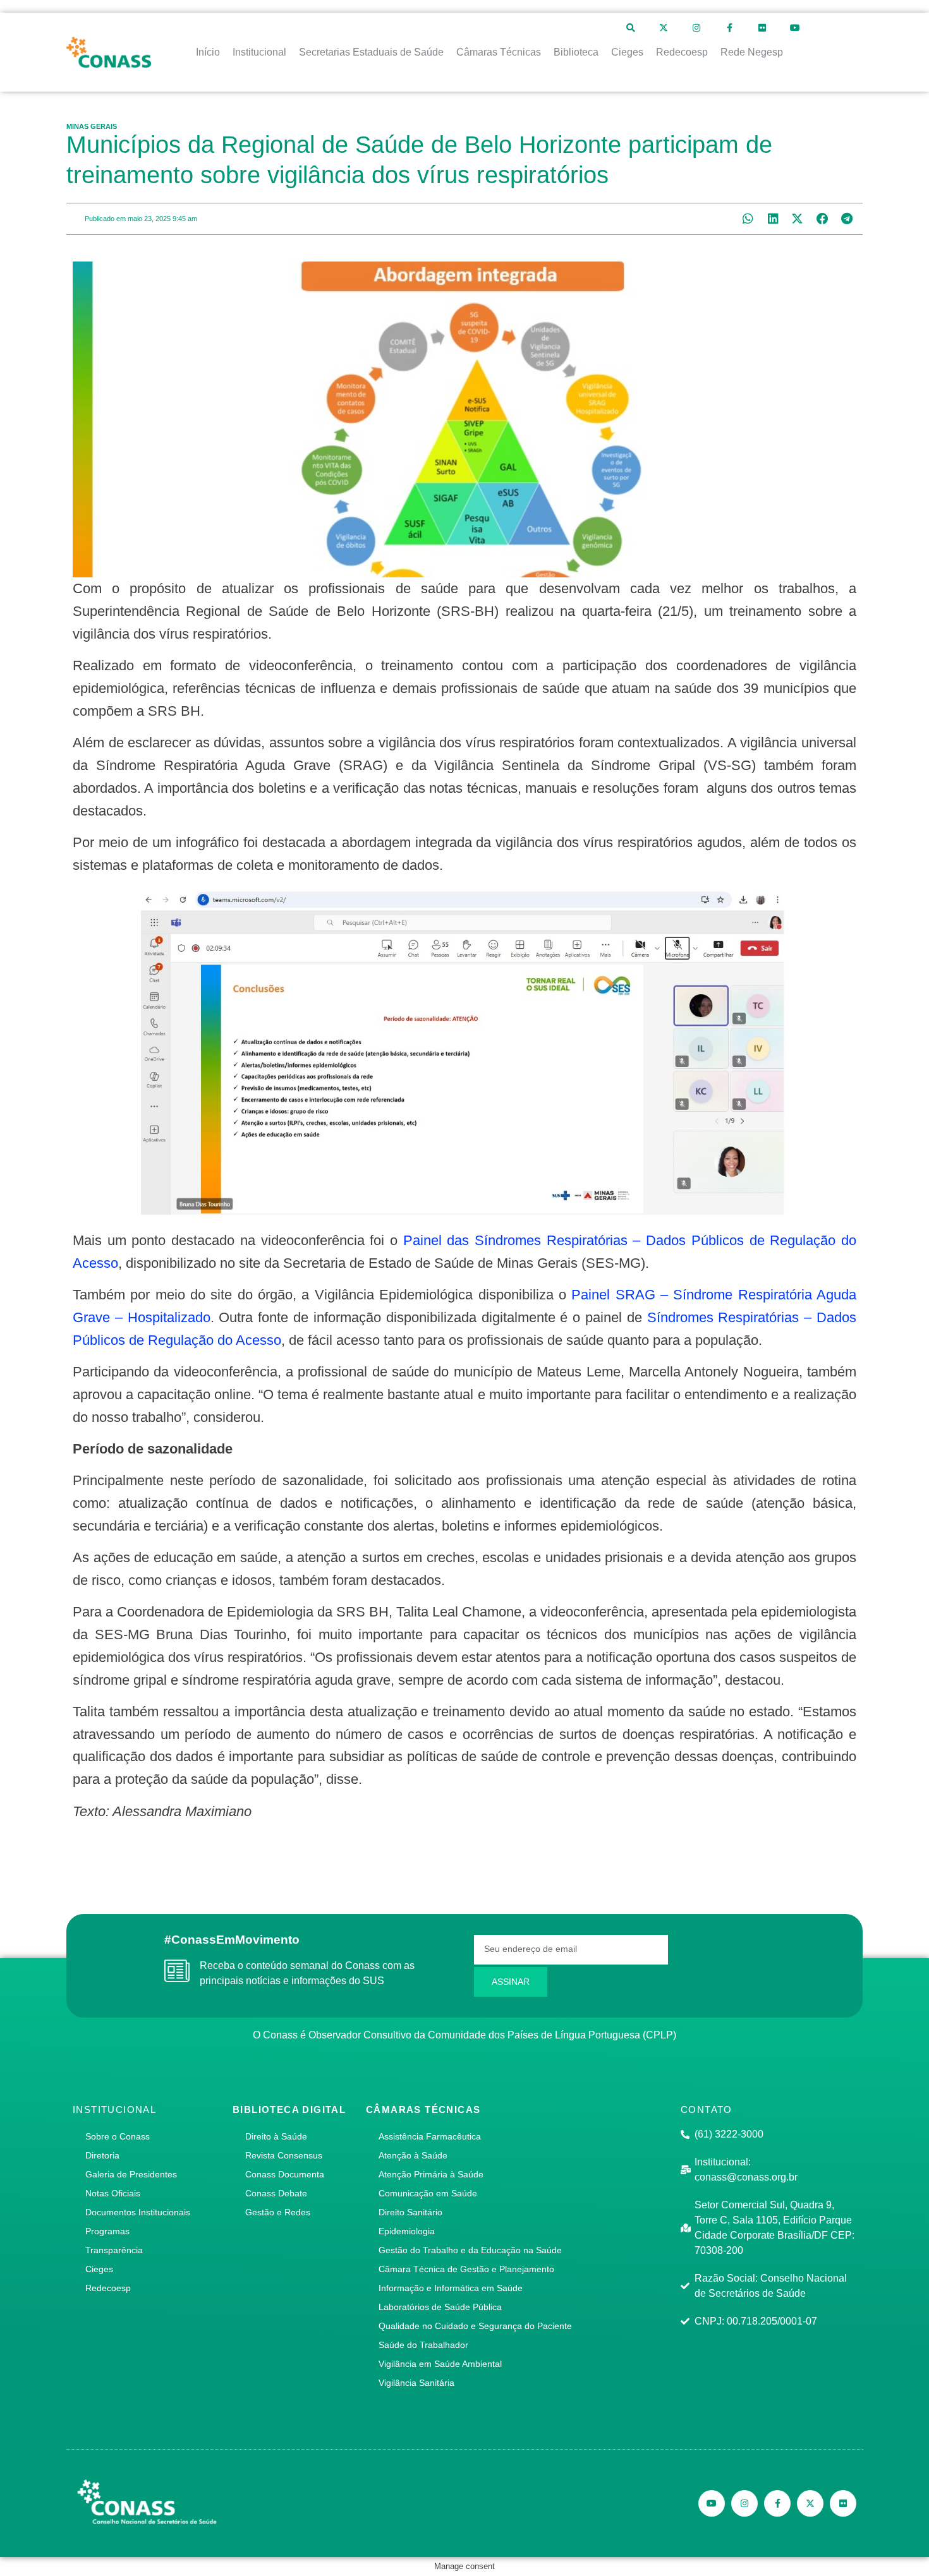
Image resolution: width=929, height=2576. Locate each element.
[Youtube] (795, 28)
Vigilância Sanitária (416, 2383)
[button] (748, 219)
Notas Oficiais (113, 2193)
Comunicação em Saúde (428, 2193)
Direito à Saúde (276, 2136)
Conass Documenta (285, 2174)
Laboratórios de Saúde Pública (440, 2307)
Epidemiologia (407, 2231)
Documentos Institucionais (138, 2212)
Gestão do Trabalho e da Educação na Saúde (470, 2250)
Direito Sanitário (410, 2212)
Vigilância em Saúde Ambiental (440, 2364)
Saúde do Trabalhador (423, 2345)
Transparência (114, 2250)
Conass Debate (276, 2193)
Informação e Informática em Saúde (451, 2288)
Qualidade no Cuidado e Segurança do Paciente (475, 2326)
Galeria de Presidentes (131, 2174)
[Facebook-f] (729, 28)
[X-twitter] (664, 28)
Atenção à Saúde (413, 2155)
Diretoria (102, 2155)
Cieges (99, 2269)
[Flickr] (762, 28)
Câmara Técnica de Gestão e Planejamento (466, 2269)
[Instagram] (696, 28)
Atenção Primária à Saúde (431, 2174)
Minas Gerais (92, 126)
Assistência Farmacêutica (430, 2136)
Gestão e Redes (278, 2212)
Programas (107, 2231)
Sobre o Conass (118, 2136)
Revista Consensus (284, 2155)
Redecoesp (108, 2288)
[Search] (631, 28)
